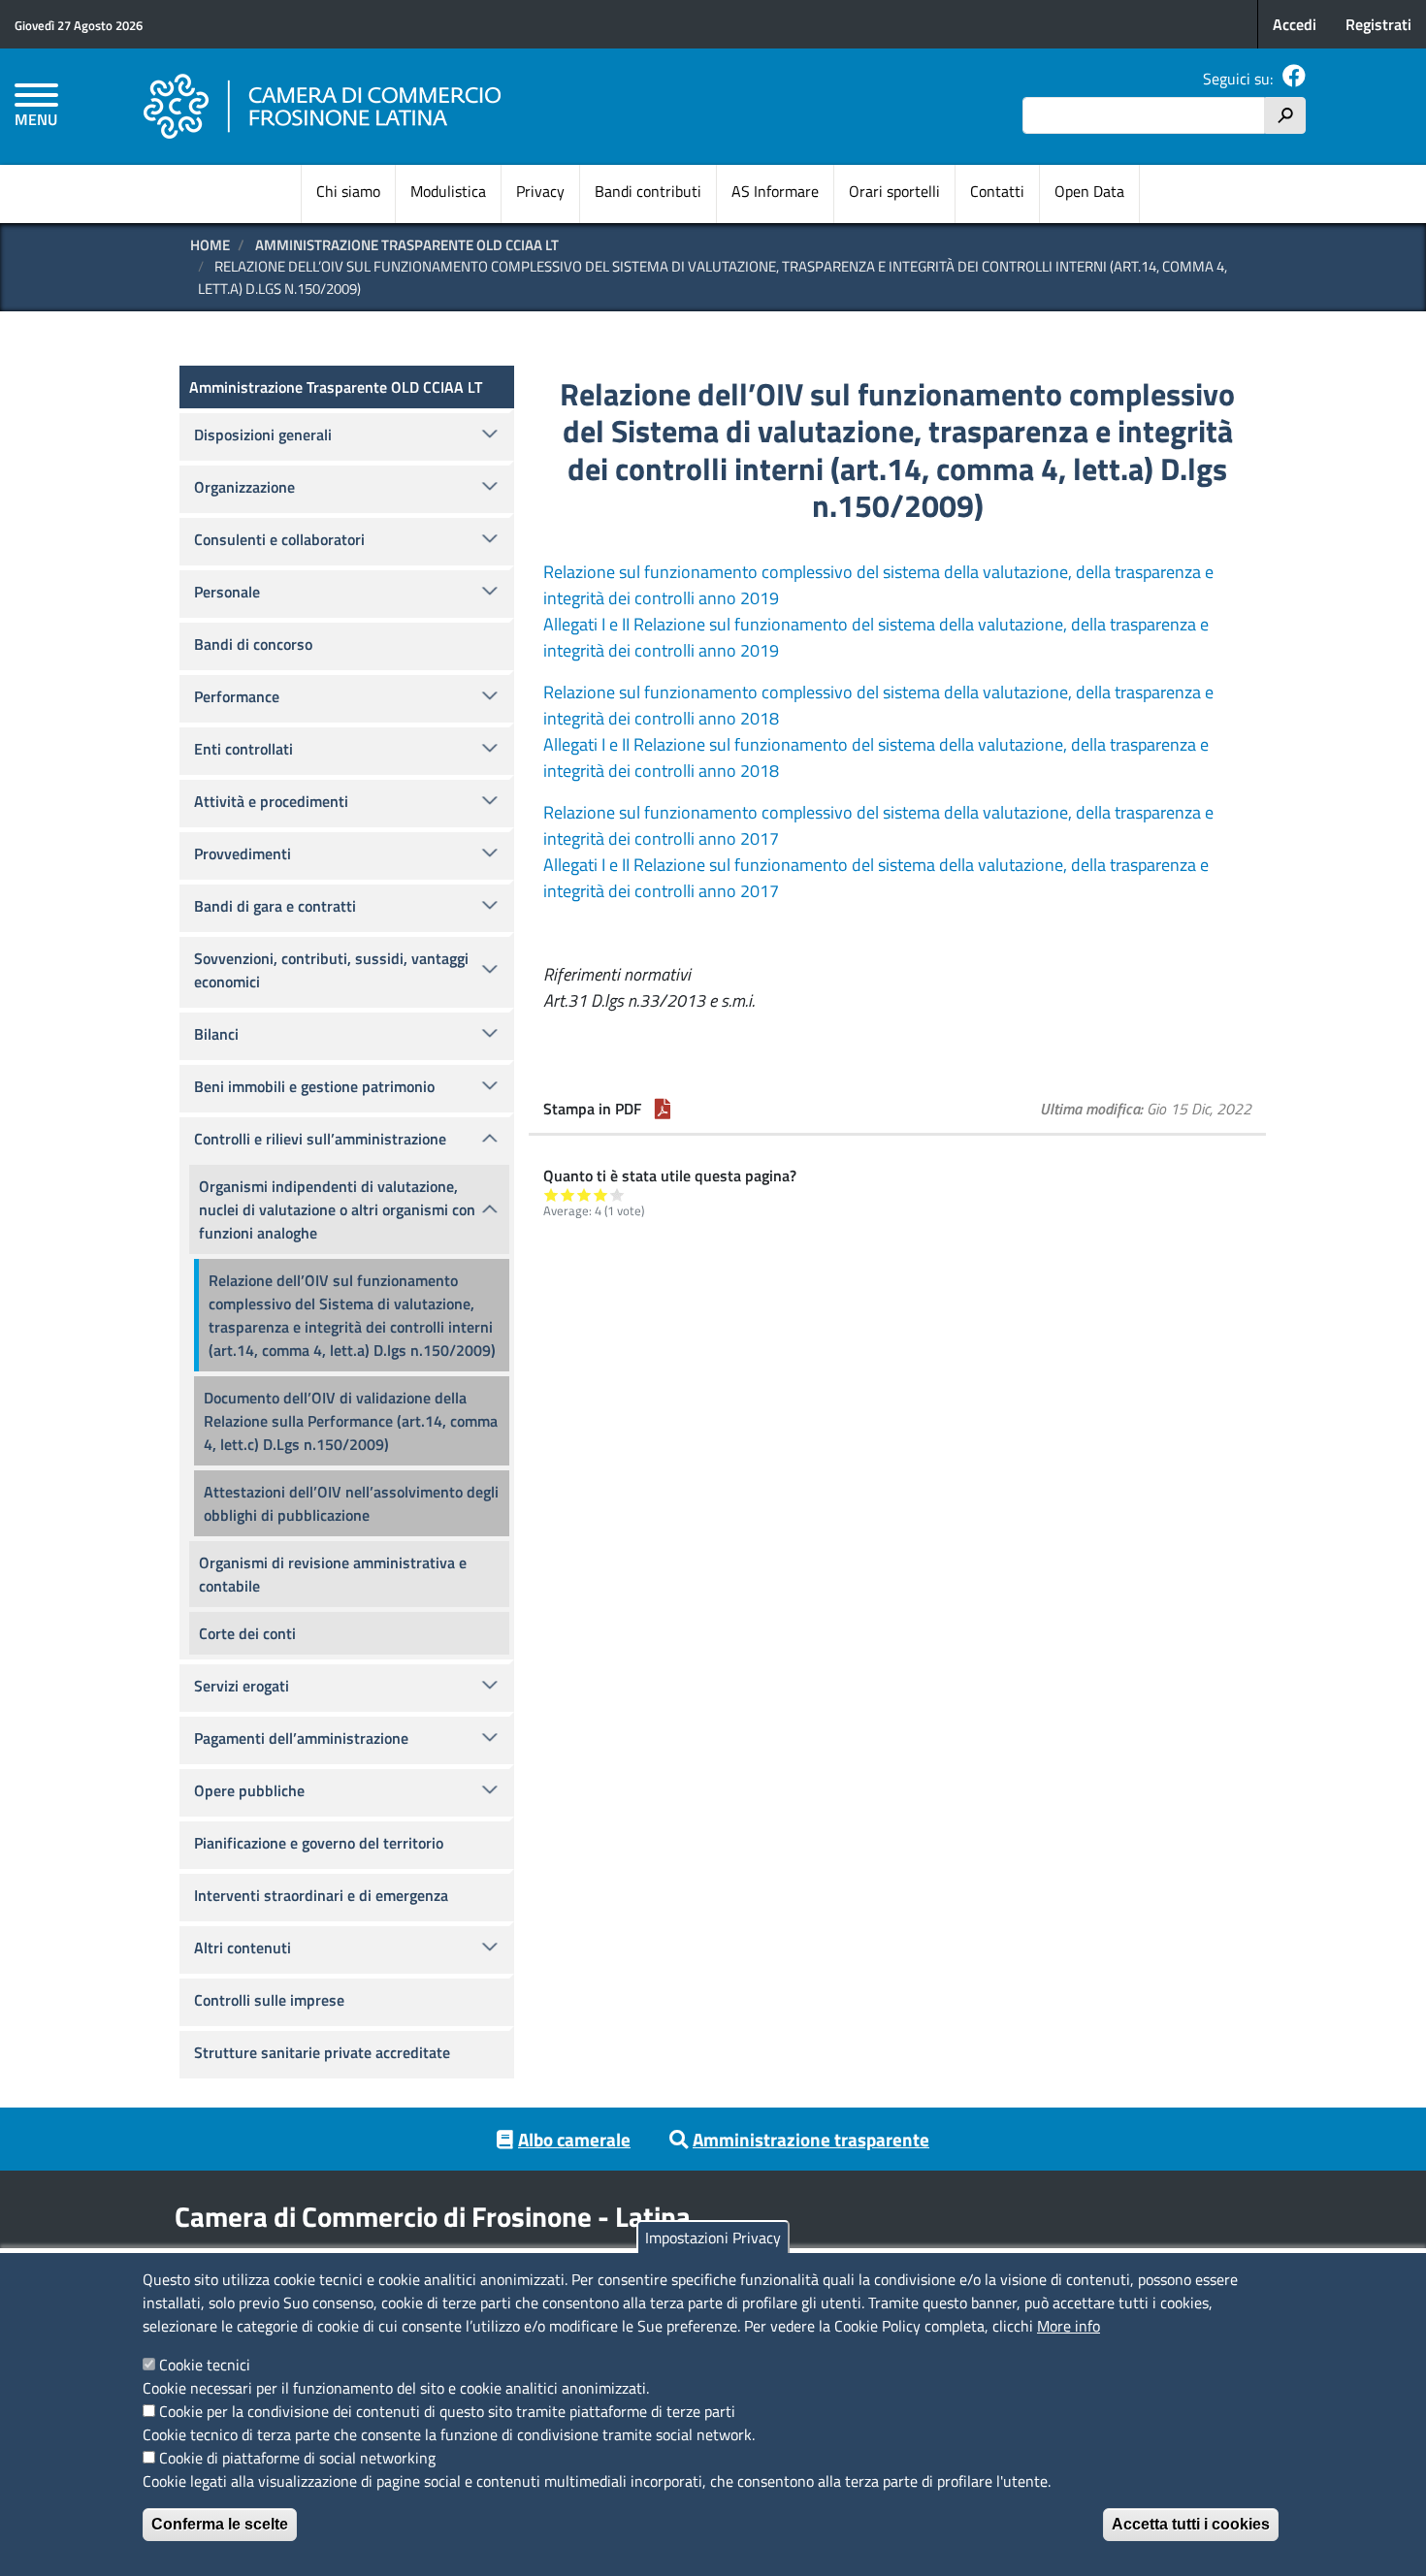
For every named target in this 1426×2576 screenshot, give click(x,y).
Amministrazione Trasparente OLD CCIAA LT (407, 245)
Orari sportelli (894, 191)
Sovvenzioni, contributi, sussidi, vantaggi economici (331, 970)
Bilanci (216, 1034)
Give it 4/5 (601, 1194)
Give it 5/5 (617, 1194)
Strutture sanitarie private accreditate (322, 2052)
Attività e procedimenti (271, 801)
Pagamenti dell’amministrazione (301, 1738)
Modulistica (448, 191)
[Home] (323, 107)
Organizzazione (244, 487)
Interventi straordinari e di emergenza (321, 1895)
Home (210, 245)
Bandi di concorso (253, 644)
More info (1069, 2326)
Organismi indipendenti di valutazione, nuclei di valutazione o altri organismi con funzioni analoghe (337, 1209)
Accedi (1295, 24)
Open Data (1089, 191)
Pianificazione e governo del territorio (319, 1843)
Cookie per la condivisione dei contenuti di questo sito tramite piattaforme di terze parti (447, 2411)
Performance (237, 696)
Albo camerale (574, 2139)
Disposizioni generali (263, 435)
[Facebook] (1294, 79)
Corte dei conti (247, 1633)
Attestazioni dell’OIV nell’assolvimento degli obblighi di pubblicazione (351, 1503)
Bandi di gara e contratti (275, 906)
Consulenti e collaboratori (279, 539)
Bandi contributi (648, 191)
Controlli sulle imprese (269, 2000)
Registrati (1378, 24)
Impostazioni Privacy (713, 2238)
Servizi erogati (242, 1686)
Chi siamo (348, 191)
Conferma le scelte (220, 2524)
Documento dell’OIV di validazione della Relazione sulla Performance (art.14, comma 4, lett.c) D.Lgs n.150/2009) (351, 1421)
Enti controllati (243, 749)
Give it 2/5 (568, 1194)
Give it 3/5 (584, 1194)
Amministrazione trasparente (811, 2139)
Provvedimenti (243, 853)
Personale (227, 592)
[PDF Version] (663, 1109)
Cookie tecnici (205, 2365)
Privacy (540, 191)
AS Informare (775, 191)
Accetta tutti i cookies (1191, 2524)
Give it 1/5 (551, 1194)
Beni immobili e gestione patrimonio (314, 1086)
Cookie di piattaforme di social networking (297, 2458)
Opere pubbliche (249, 1790)
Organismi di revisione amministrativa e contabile (333, 1574)
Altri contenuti (243, 1948)
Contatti (997, 191)
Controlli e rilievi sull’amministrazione (320, 1139)
